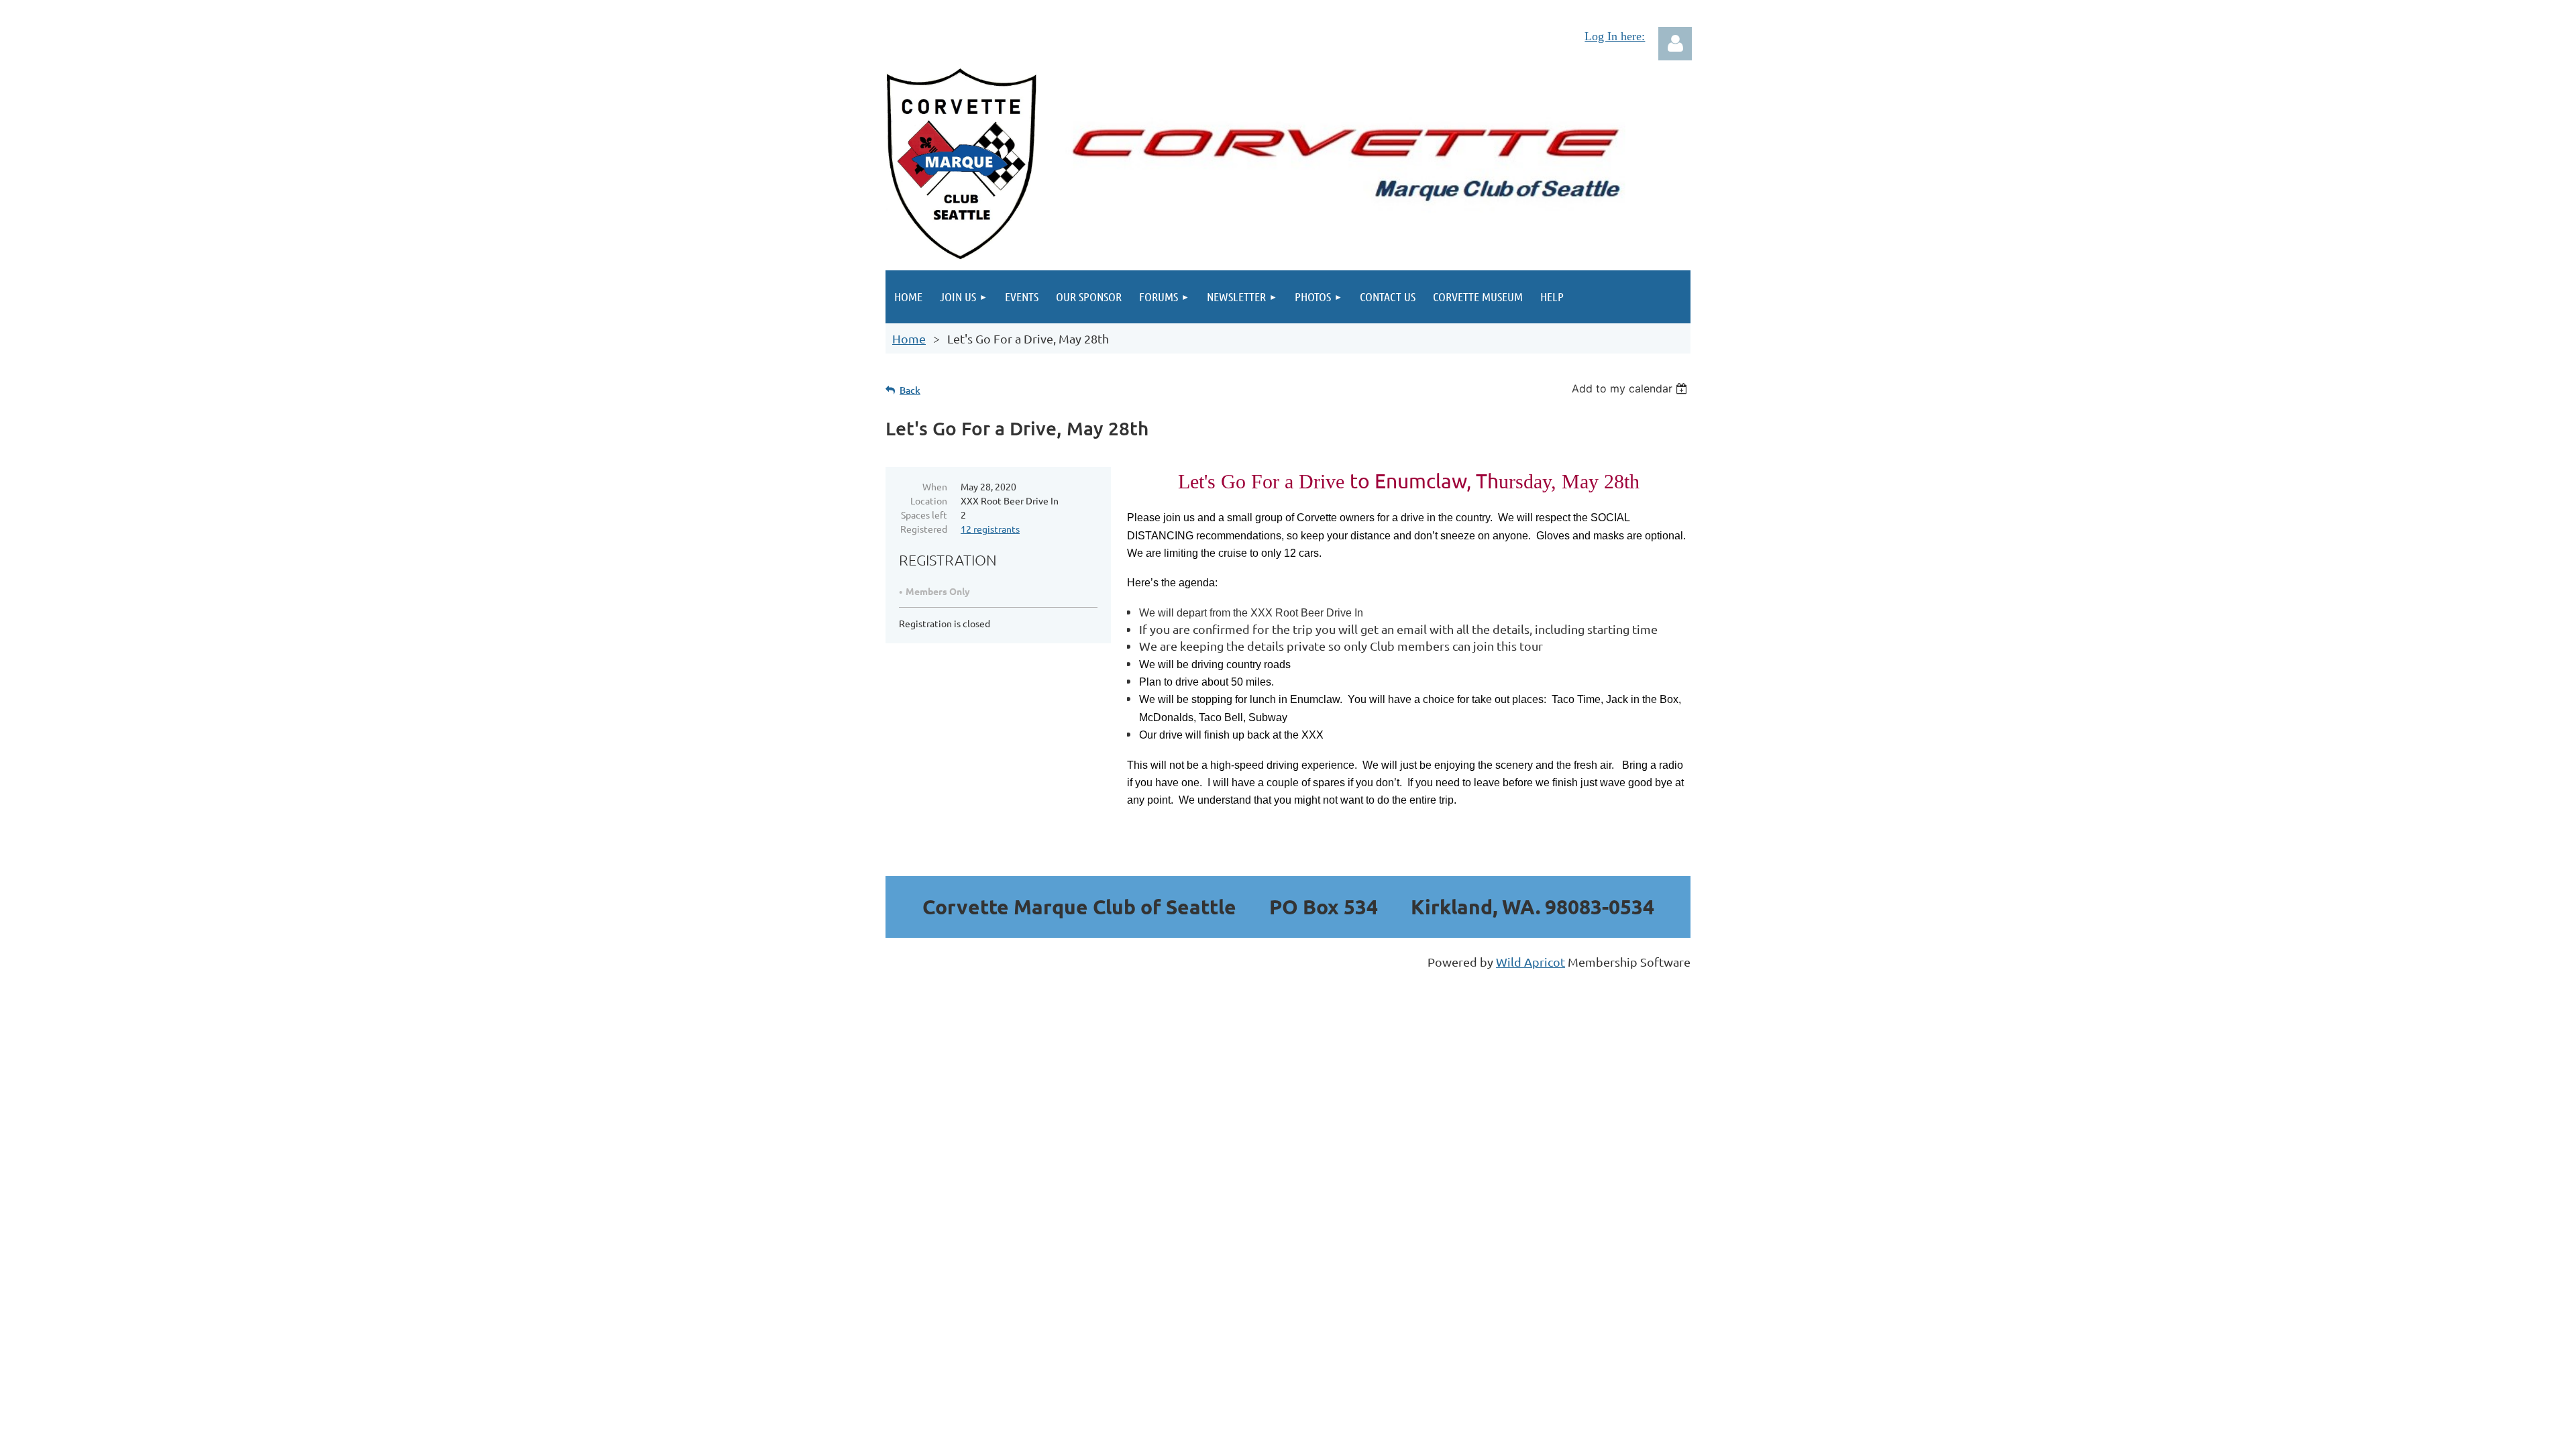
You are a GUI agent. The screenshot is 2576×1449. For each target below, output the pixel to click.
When (935, 486)
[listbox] (1631, 388)
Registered (924, 529)
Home (909, 338)
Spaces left (924, 515)
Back (910, 390)
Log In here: (1615, 36)
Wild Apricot (1531, 962)
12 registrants (990, 529)
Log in (1675, 44)
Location (929, 500)
